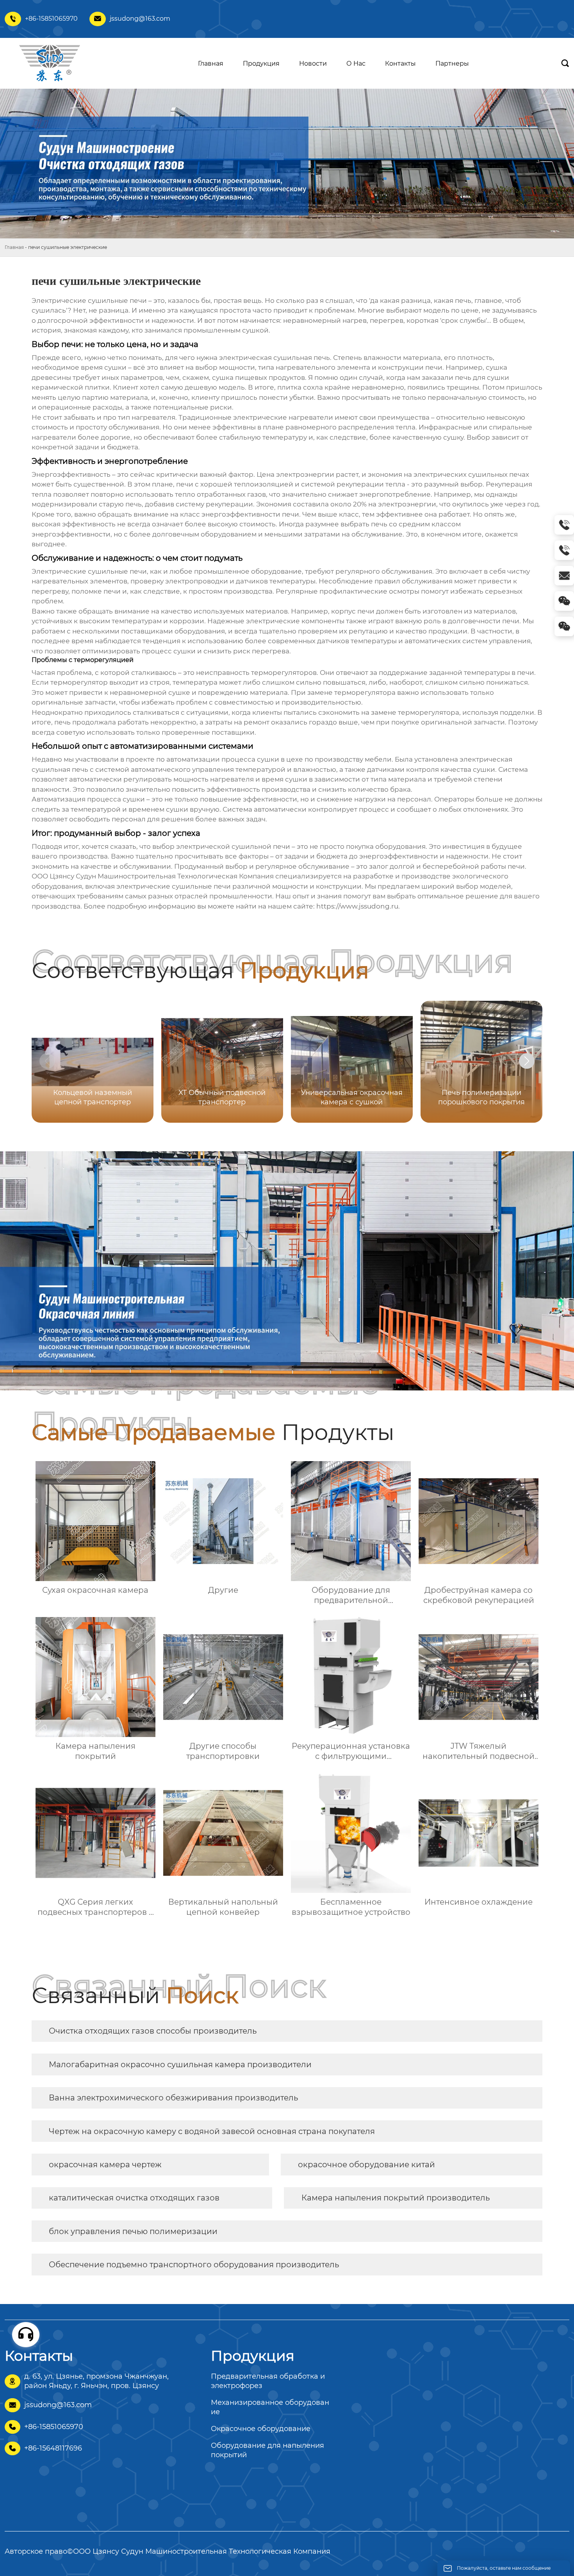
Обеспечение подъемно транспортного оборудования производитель (194, 2265)
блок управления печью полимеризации (133, 2231)
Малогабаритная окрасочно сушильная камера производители (180, 2064)
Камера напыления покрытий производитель (396, 2198)
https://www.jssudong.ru (357, 906)
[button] (527, 1061)
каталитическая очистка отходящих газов (134, 2198)
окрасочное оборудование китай (366, 2165)
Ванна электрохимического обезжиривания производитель (173, 2098)
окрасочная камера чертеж (105, 2165)
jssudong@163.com (140, 19)
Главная (14, 247)
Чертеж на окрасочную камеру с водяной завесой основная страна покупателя (212, 2131)
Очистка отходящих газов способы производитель (153, 2031)
